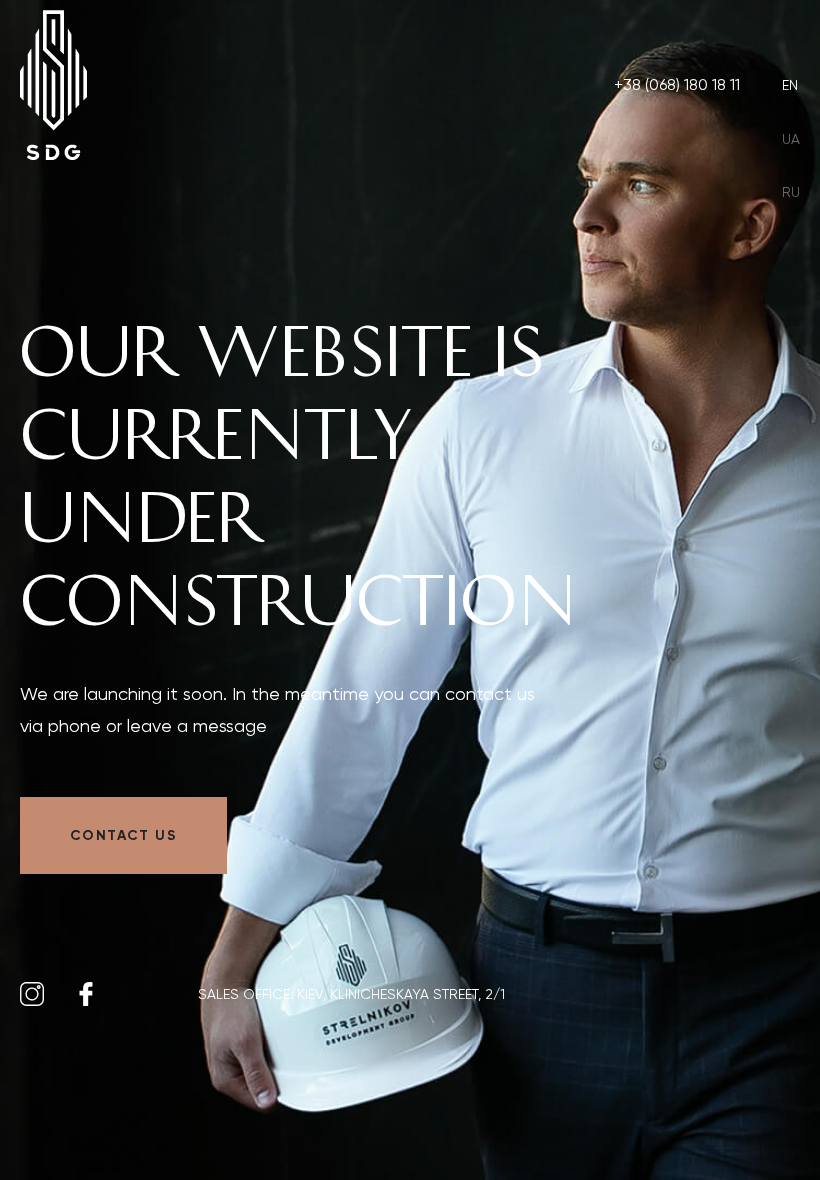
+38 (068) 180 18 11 (677, 84)
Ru (791, 192)
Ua (791, 139)
